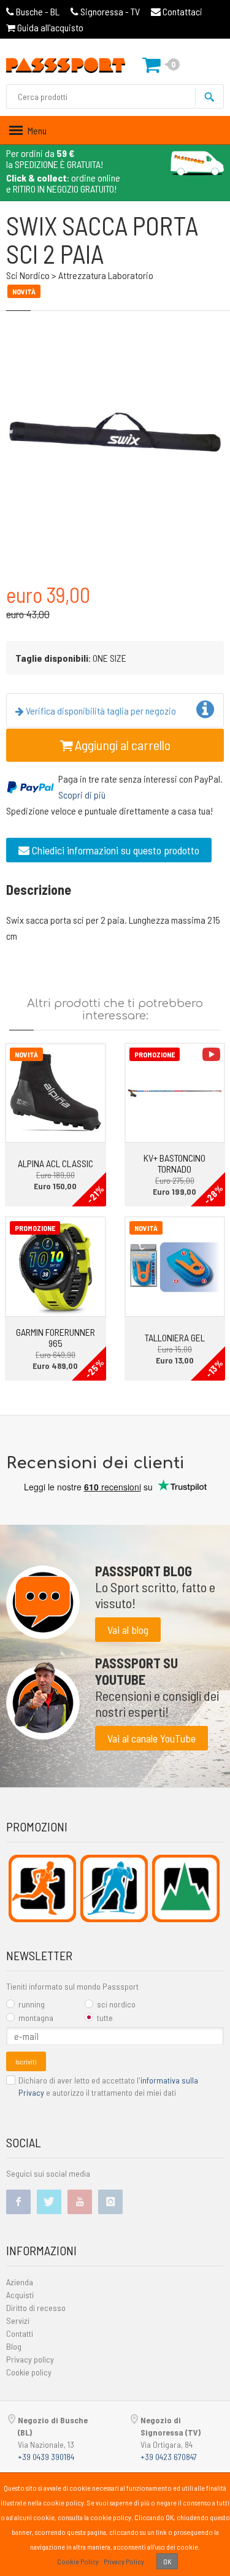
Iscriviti (26, 2061)
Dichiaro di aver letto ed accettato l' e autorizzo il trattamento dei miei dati (108, 2086)
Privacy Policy (124, 2561)
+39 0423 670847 (169, 2457)
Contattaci (182, 11)
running (32, 2004)
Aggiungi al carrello (121, 745)
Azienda (20, 2282)
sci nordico (116, 2004)
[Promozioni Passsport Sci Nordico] (114, 1888)
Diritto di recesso (36, 2308)
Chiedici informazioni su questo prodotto (114, 850)
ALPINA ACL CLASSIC (56, 1163)
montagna (36, 2018)
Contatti (20, 2333)
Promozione (155, 1054)
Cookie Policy (78, 2561)
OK (167, 2561)
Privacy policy (30, 2359)
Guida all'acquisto (49, 27)
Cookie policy (29, 2372)
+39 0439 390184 (46, 2457)
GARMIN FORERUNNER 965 (56, 1337)
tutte (105, 2018)
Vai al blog (128, 1630)
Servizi (18, 2321)
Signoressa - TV (110, 11)
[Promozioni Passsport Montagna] (186, 1888)
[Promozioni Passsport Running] (42, 1888)
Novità (26, 1054)
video (211, 1054)
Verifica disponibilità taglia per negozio (100, 711)
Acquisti (20, 2295)
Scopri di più (82, 795)
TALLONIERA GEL (175, 1337)
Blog (14, 2346)
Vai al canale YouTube (151, 1738)
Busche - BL (38, 11)
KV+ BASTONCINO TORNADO (174, 1163)
